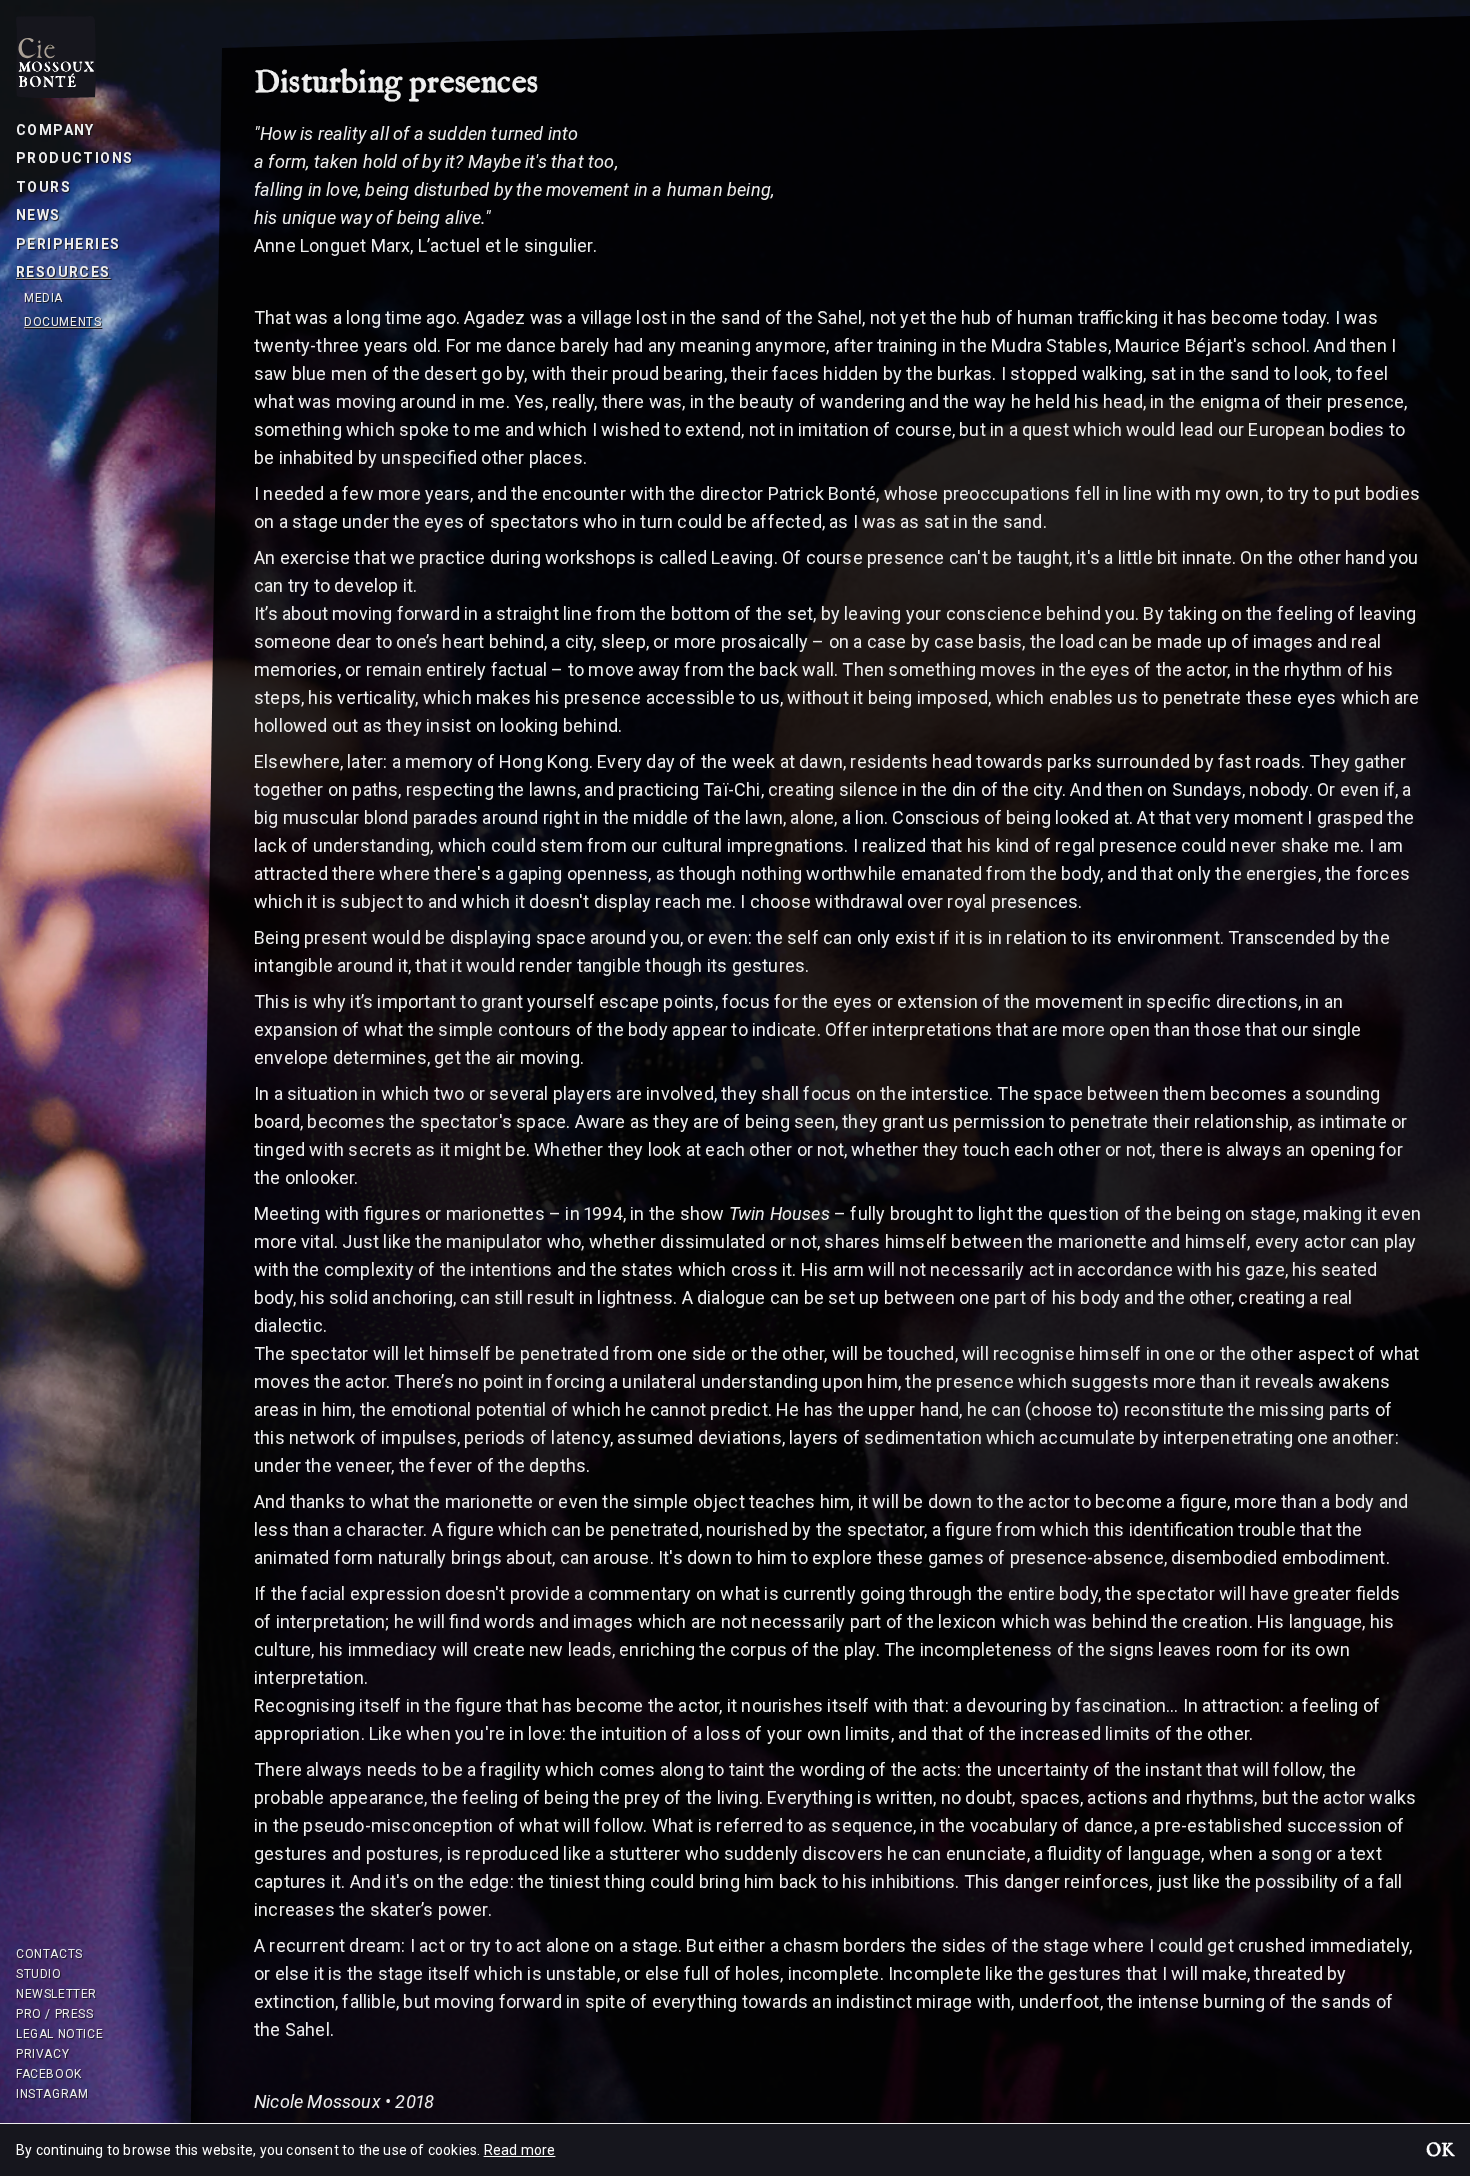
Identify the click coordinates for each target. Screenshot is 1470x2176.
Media (43, 298)
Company (55, 130)
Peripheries (68, 244)
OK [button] (1440, 2152)
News (38, 215)
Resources (63, 272)
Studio (39, 1974)
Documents (62, 322)
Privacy (42, 2054)
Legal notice (59, 2034)
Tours (43, 187)
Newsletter (56, 1994)
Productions (74, 158)
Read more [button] (520, 2150)
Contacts (49, 1954)
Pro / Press (55, 2014)
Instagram (52, 2094)
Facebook (49, 2074)
